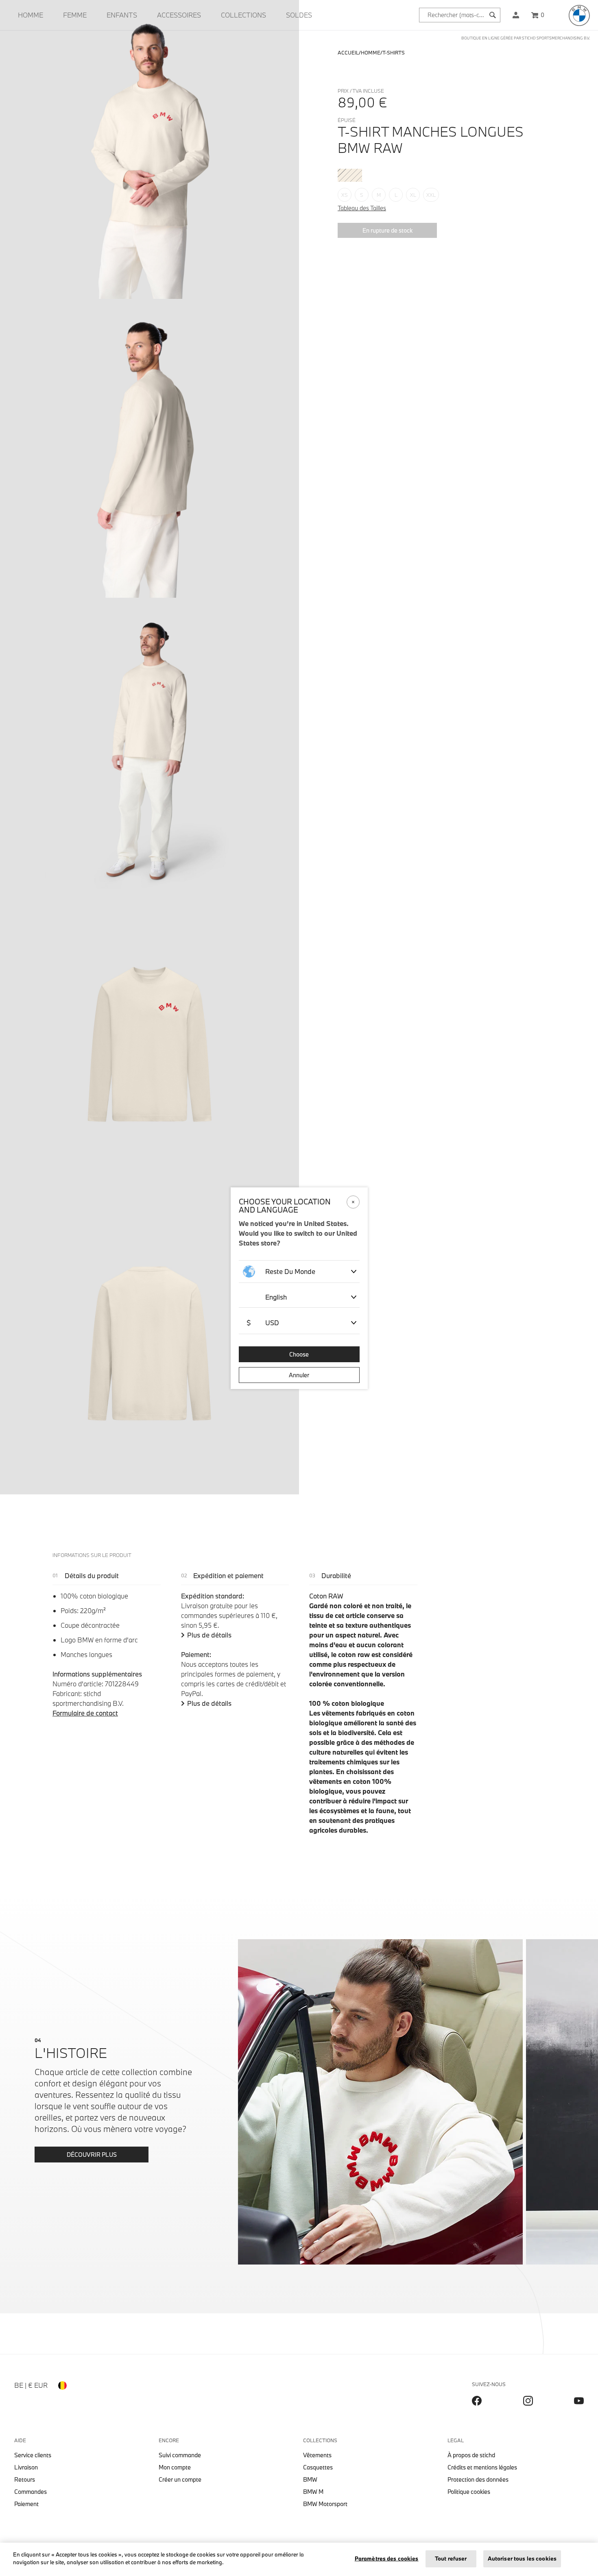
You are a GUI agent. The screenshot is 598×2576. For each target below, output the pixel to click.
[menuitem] (31, 15)
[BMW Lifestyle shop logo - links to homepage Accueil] (579, 15)
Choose (299, 1354)
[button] (516, 15)
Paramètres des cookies (387, 2559)
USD (263, 1323)
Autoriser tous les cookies (522, 2559)
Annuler (299, 1375)
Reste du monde (290, 1271)
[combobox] (460, 15)
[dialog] (299, 1288)
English (276, 1297)
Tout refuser (451, 2559)
